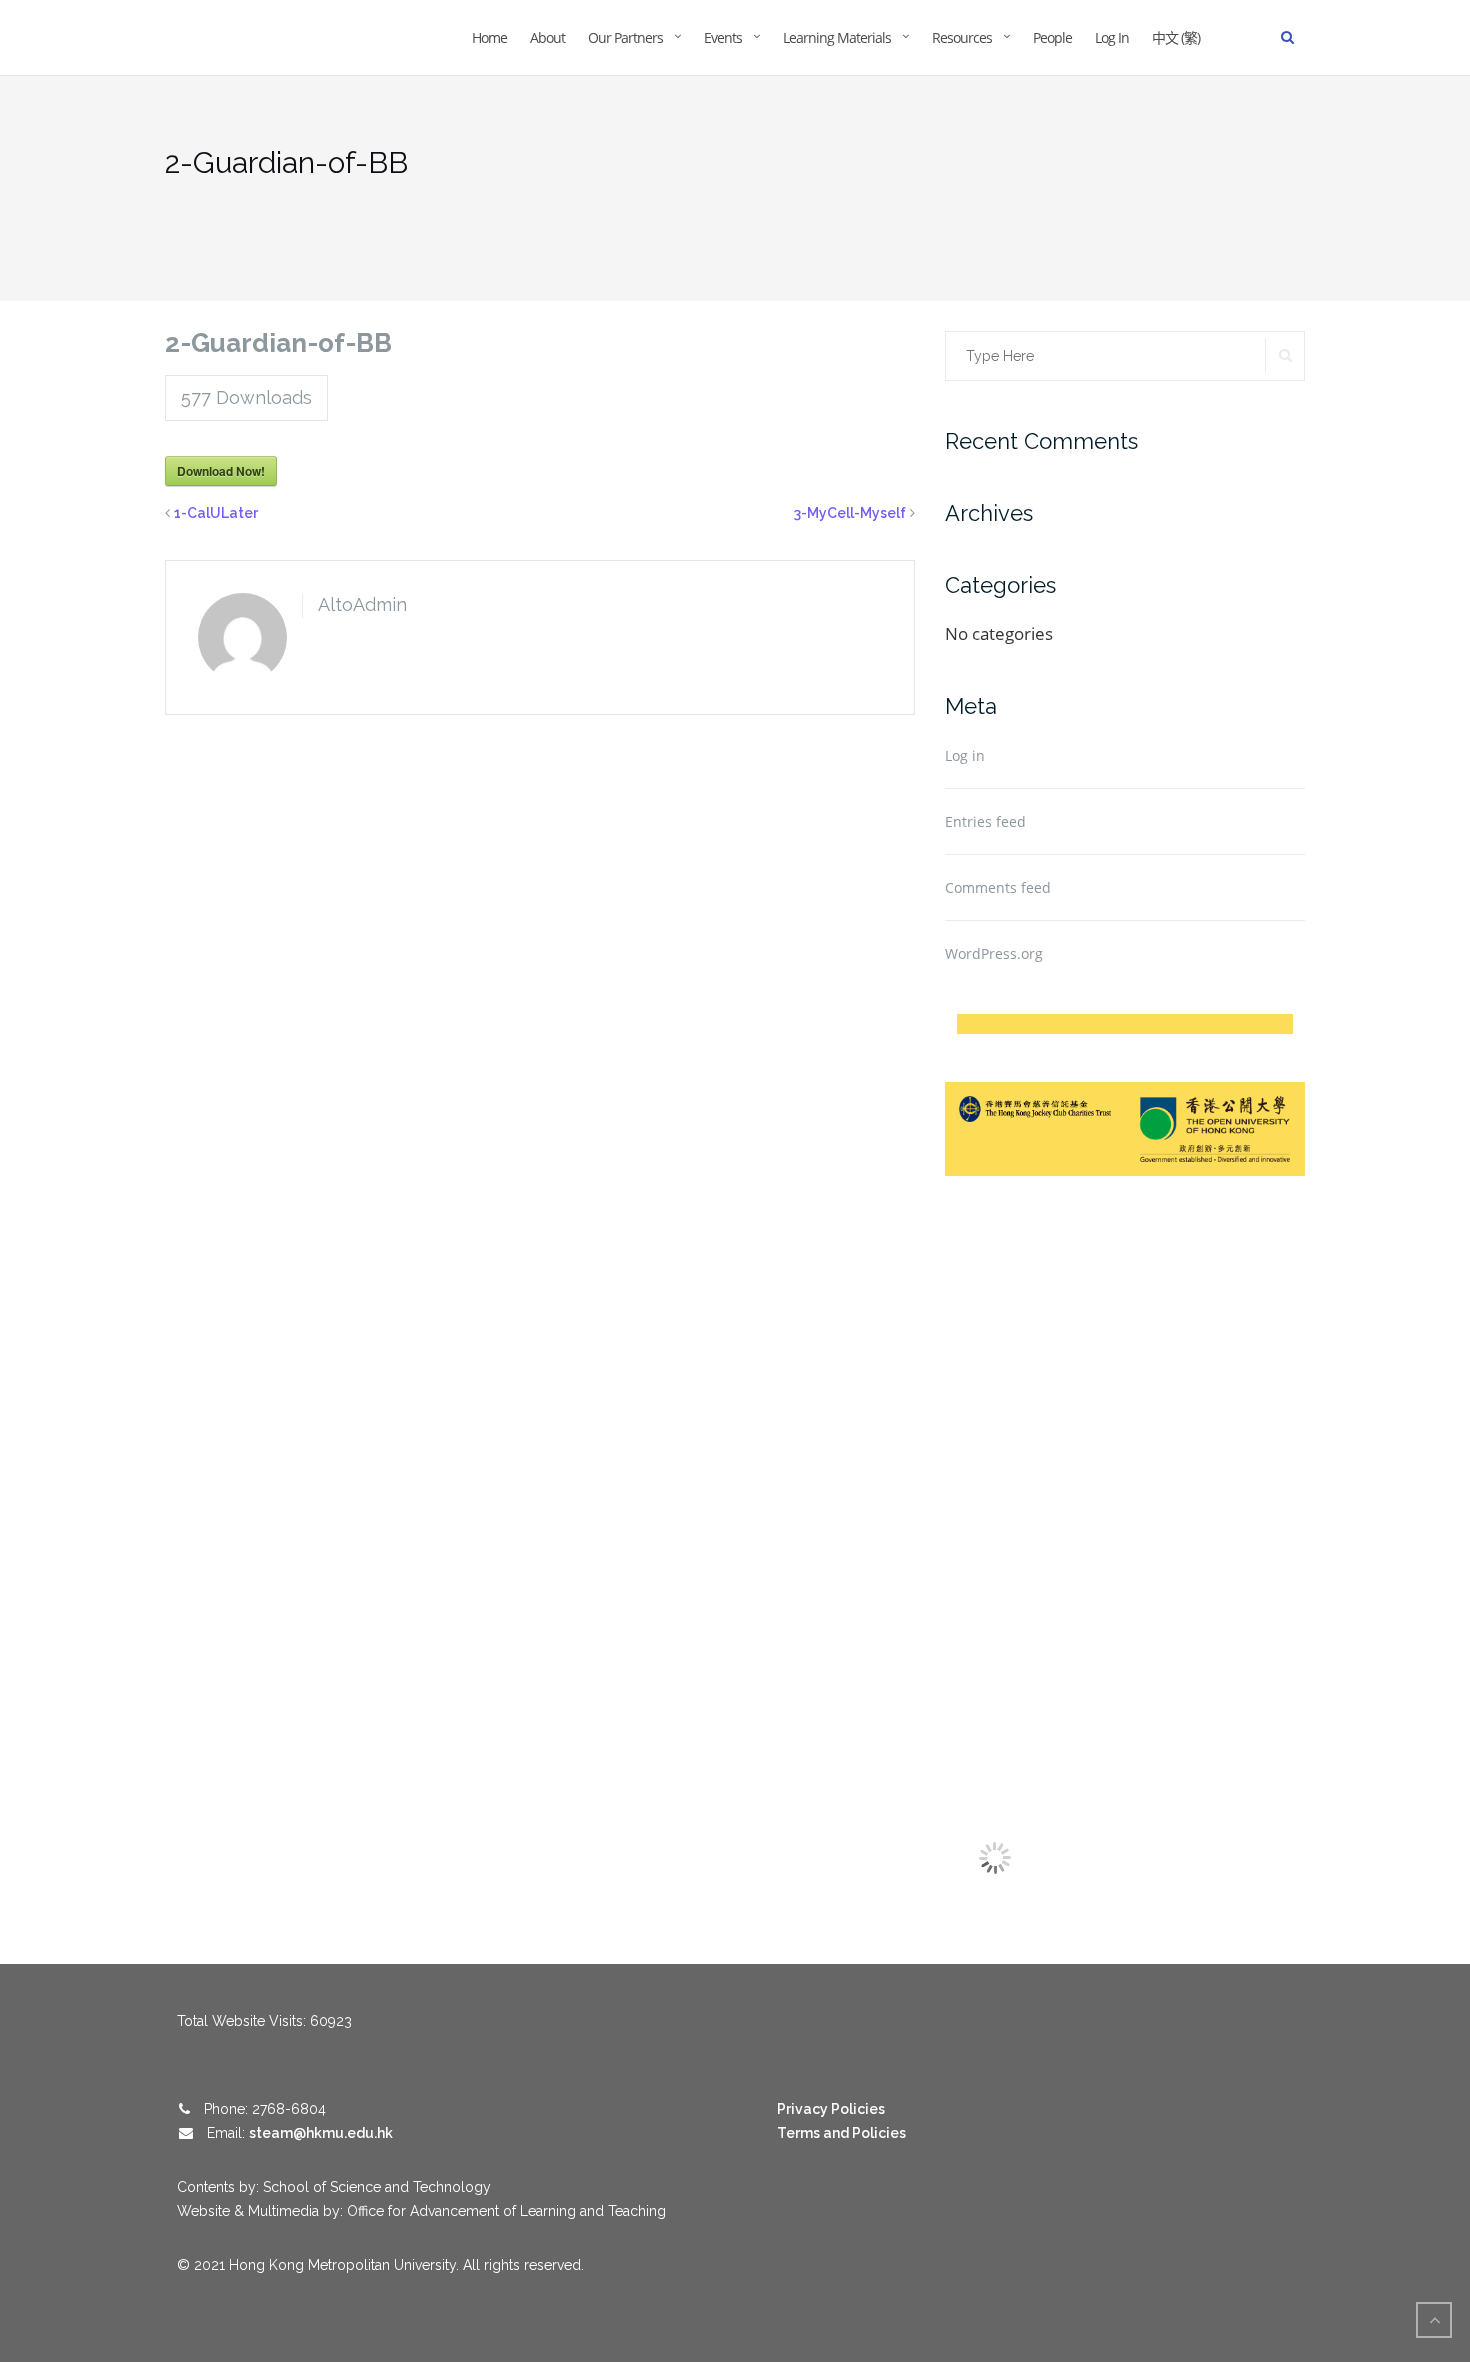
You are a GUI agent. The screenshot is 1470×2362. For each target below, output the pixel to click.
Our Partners (625, 37)
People (1052, 37)
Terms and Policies (841, 2133)
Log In (1112, 37)
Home (489, 37)
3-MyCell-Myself (850, 513)
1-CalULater (216, 513)
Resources (962, 37)
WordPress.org (994, 953)
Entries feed (985, 821)
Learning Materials (837, 37)
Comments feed (998, 887)
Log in (965, 755)
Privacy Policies (831, 2109)
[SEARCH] (1285, 355)
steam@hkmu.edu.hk (321, 2133)
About (547, 37)
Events (723, 37)
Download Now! (221, 471)
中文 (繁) (1176, 37)
